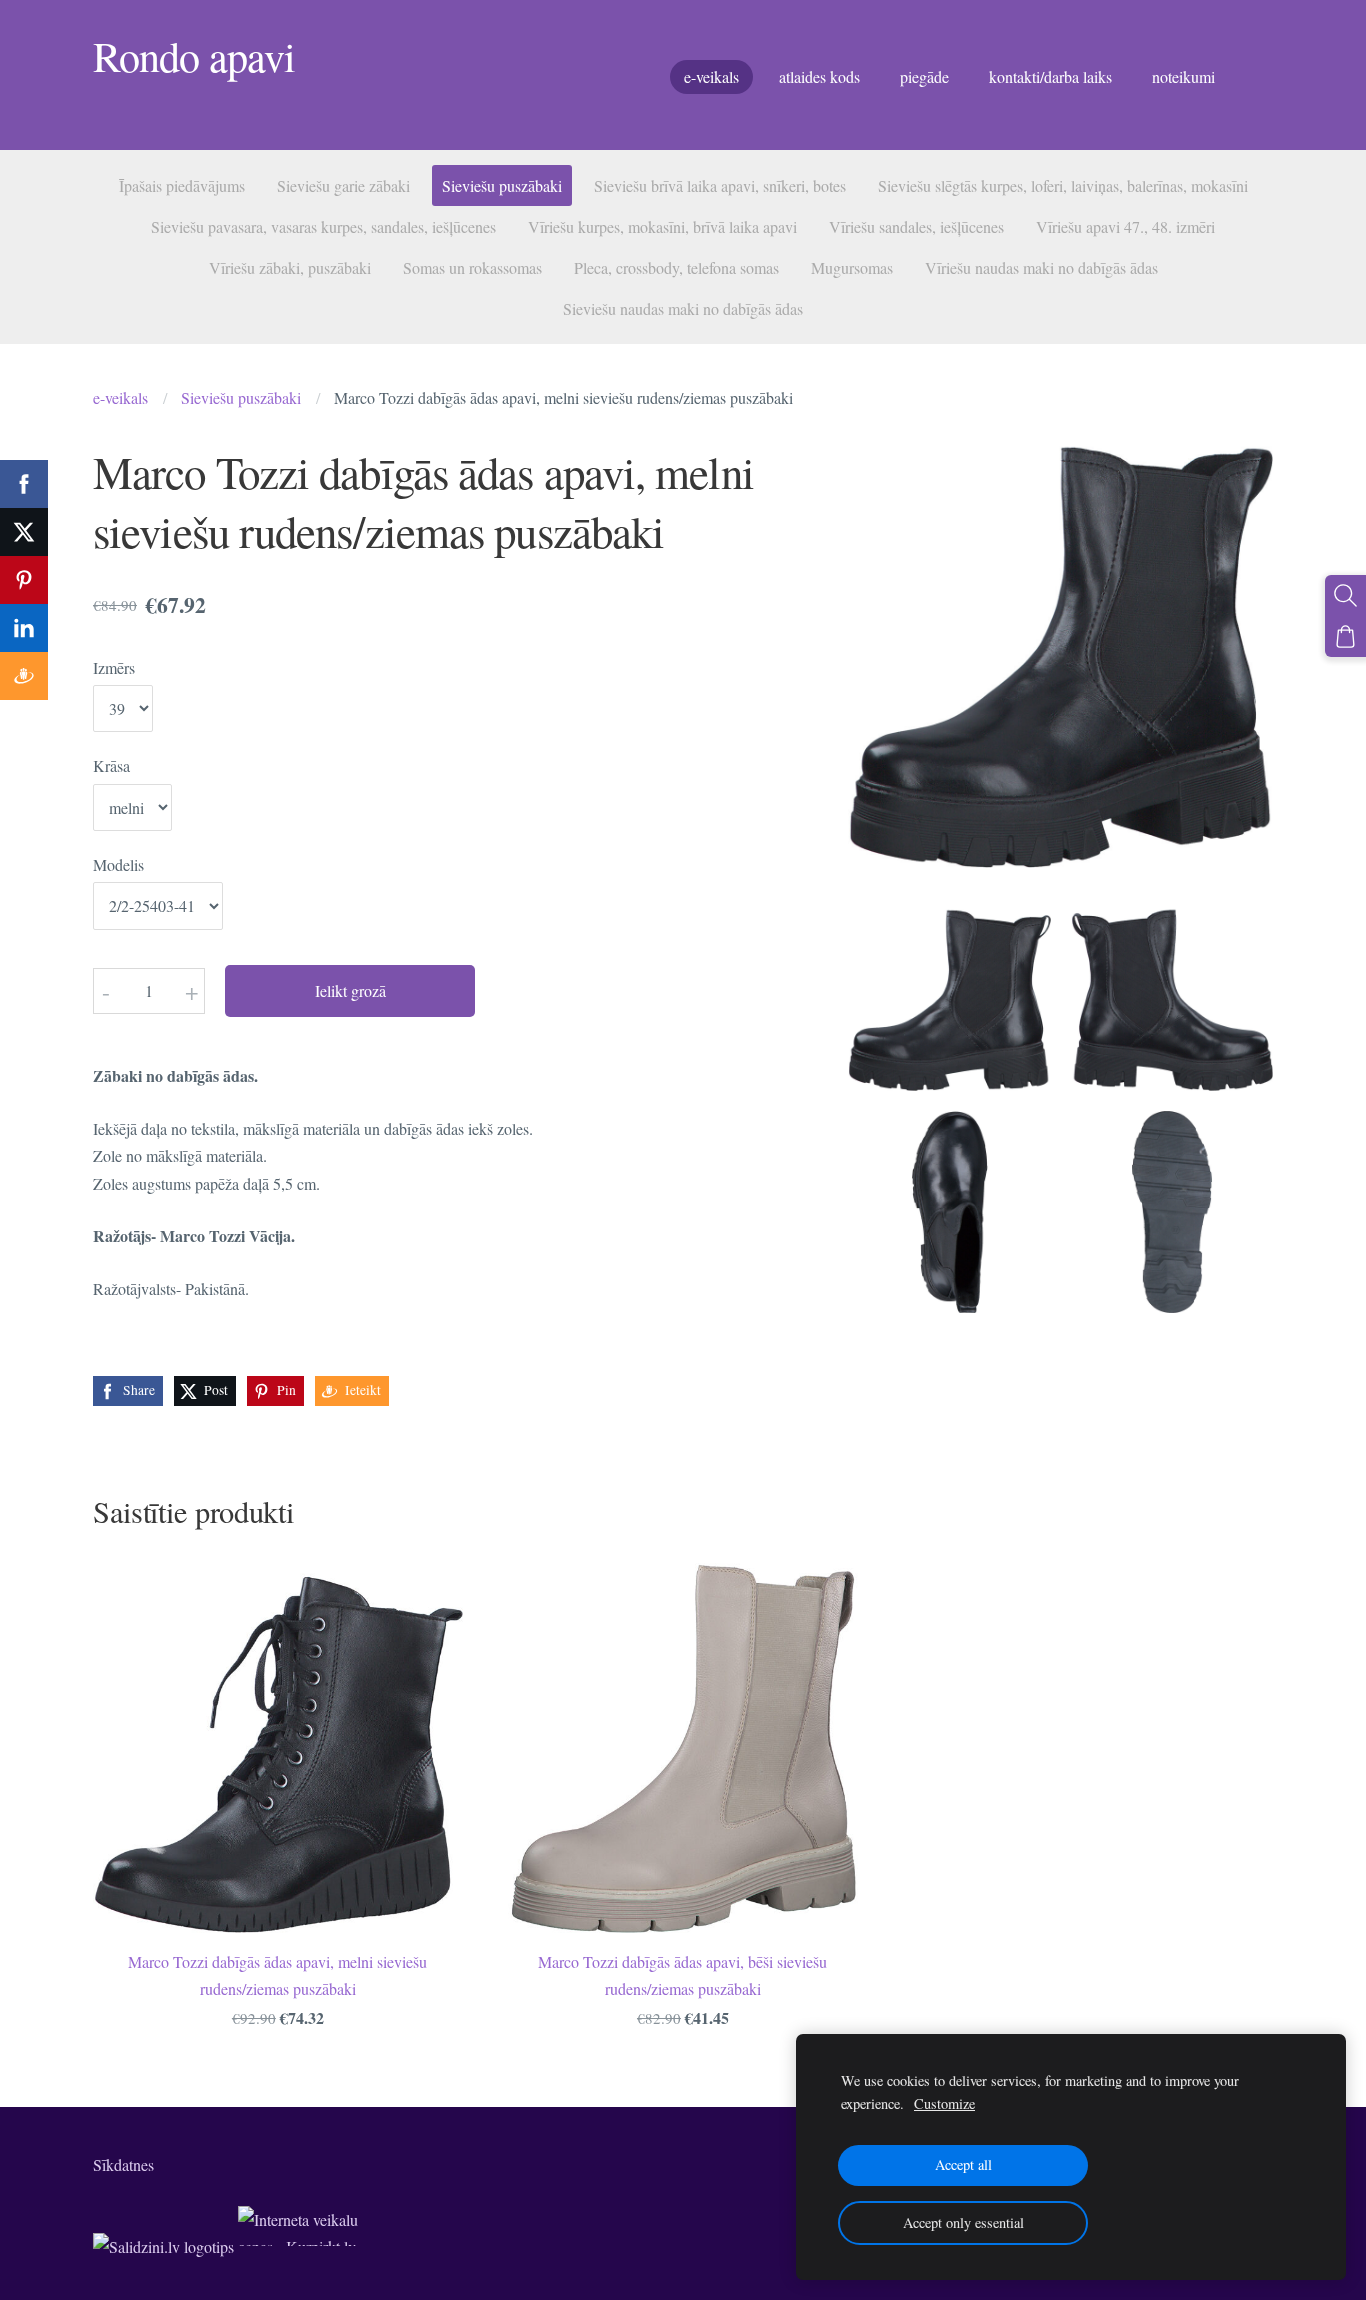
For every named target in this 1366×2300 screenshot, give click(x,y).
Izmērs (114, 667)
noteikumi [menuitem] (1183, 76)
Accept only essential (963, 2222)
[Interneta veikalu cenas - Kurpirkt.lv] (298, 2246)
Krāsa (111, 765)
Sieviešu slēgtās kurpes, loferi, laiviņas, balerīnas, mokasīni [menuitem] (1063, 185)
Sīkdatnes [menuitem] (123, 2164)
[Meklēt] (1345, 595)
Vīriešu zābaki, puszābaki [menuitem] (290, 267)
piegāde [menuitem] (924, 76)
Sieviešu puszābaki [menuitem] (502, 185)
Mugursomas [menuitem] (852, 267)
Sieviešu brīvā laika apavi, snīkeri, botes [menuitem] (720, 185)
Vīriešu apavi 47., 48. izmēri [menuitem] (1125, 226)
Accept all (963, 2164)
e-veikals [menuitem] (711, 76)
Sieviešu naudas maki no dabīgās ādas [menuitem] (683, 308)
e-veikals (120, 397)
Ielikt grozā (350, 990)
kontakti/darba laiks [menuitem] (1050, 76)
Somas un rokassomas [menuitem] (472, 267)
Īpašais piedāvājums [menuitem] (182, 185)
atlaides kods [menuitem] (819, 76)
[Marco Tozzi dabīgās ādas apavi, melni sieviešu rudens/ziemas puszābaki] (949, 989)
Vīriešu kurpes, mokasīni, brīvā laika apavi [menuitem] (662, 226)
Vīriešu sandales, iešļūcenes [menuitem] (916, 226)
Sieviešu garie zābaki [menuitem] (343, 185)
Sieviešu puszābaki (241, 397)
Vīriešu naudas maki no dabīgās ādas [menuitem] (1041, 267)
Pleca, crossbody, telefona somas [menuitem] (676, 267)
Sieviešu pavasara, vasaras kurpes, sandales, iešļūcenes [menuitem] (323, 226)
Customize (944, 2103)
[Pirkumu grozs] (1345, 636)
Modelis (118, 864)
